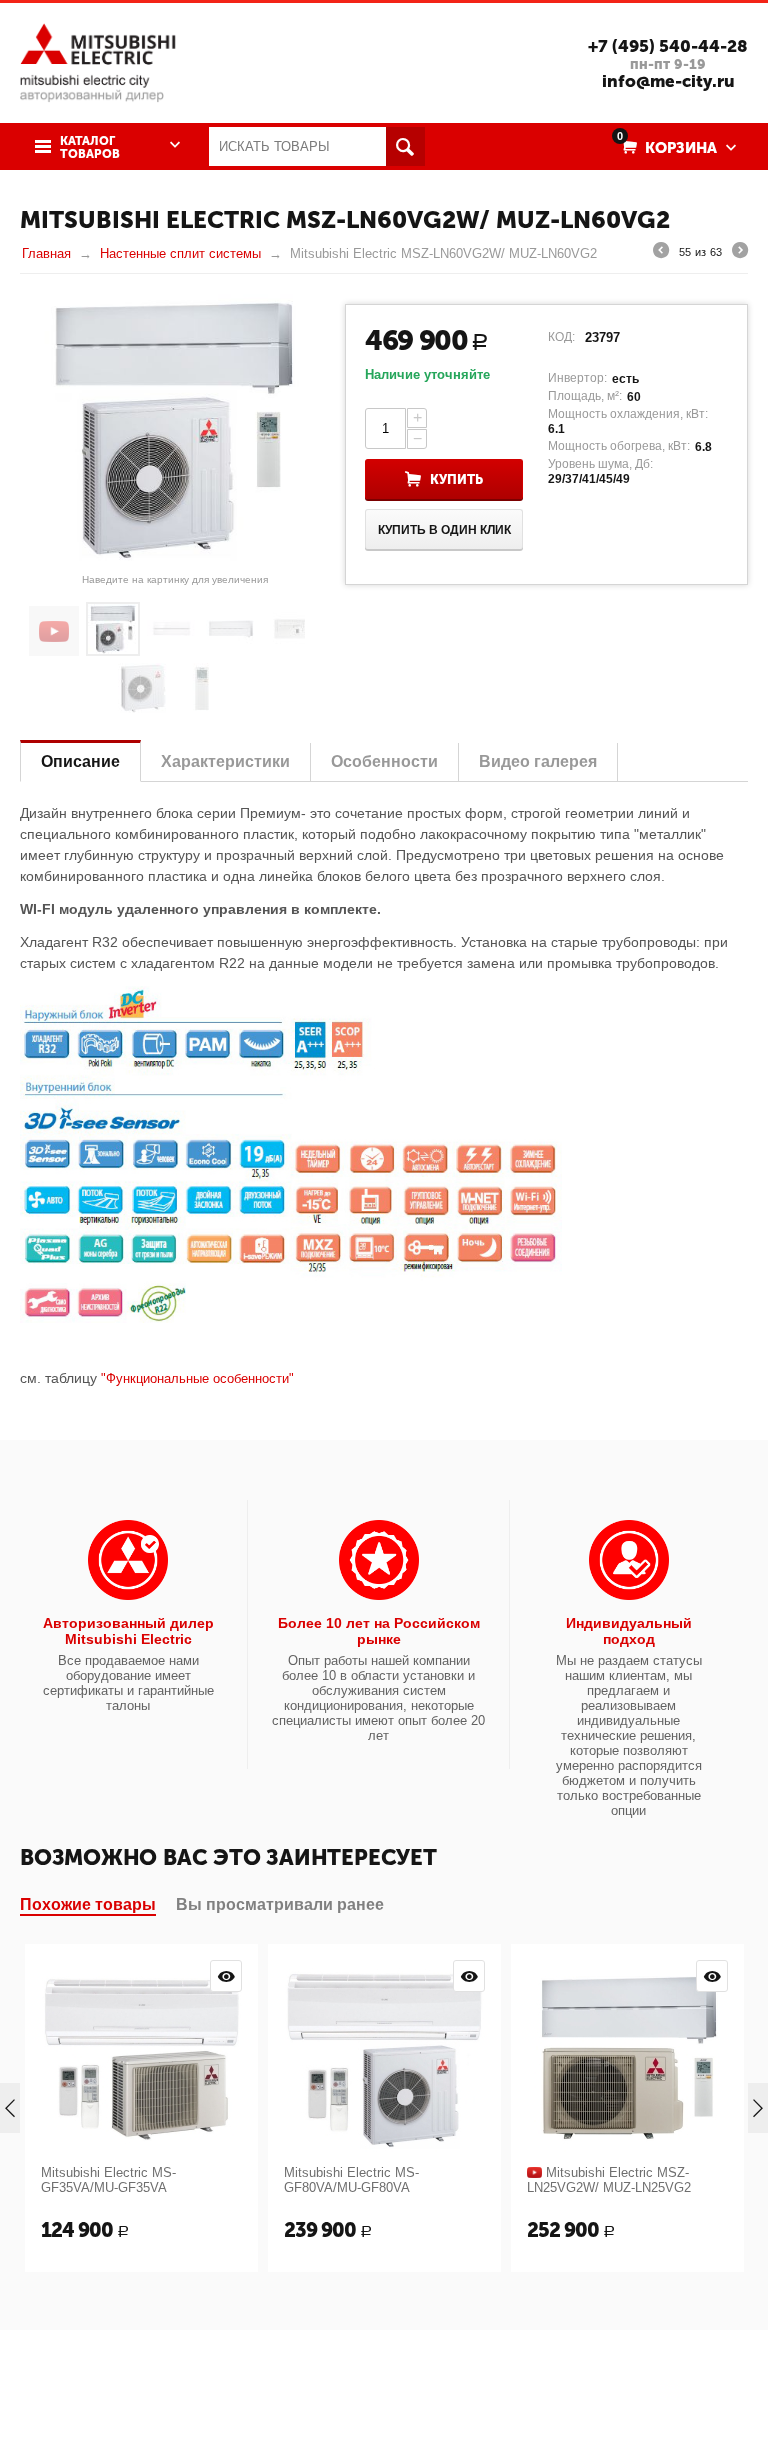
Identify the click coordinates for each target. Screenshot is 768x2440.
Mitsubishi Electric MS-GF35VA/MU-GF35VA (108, 2180)
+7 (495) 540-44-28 (668, 46)
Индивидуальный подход (629, 1631)
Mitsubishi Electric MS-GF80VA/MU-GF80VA (351, 2180)
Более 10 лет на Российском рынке (379, 1631)
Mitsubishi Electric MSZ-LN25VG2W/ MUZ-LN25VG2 (609, 2180)
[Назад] (661, 253)
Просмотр (226, 1976)
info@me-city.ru (668, 81)
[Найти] (405, 146)
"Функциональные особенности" (197, 1378)
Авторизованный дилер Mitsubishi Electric (128, 1631)
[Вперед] (740, 253)
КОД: (561, 337)
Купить (456, 479)
